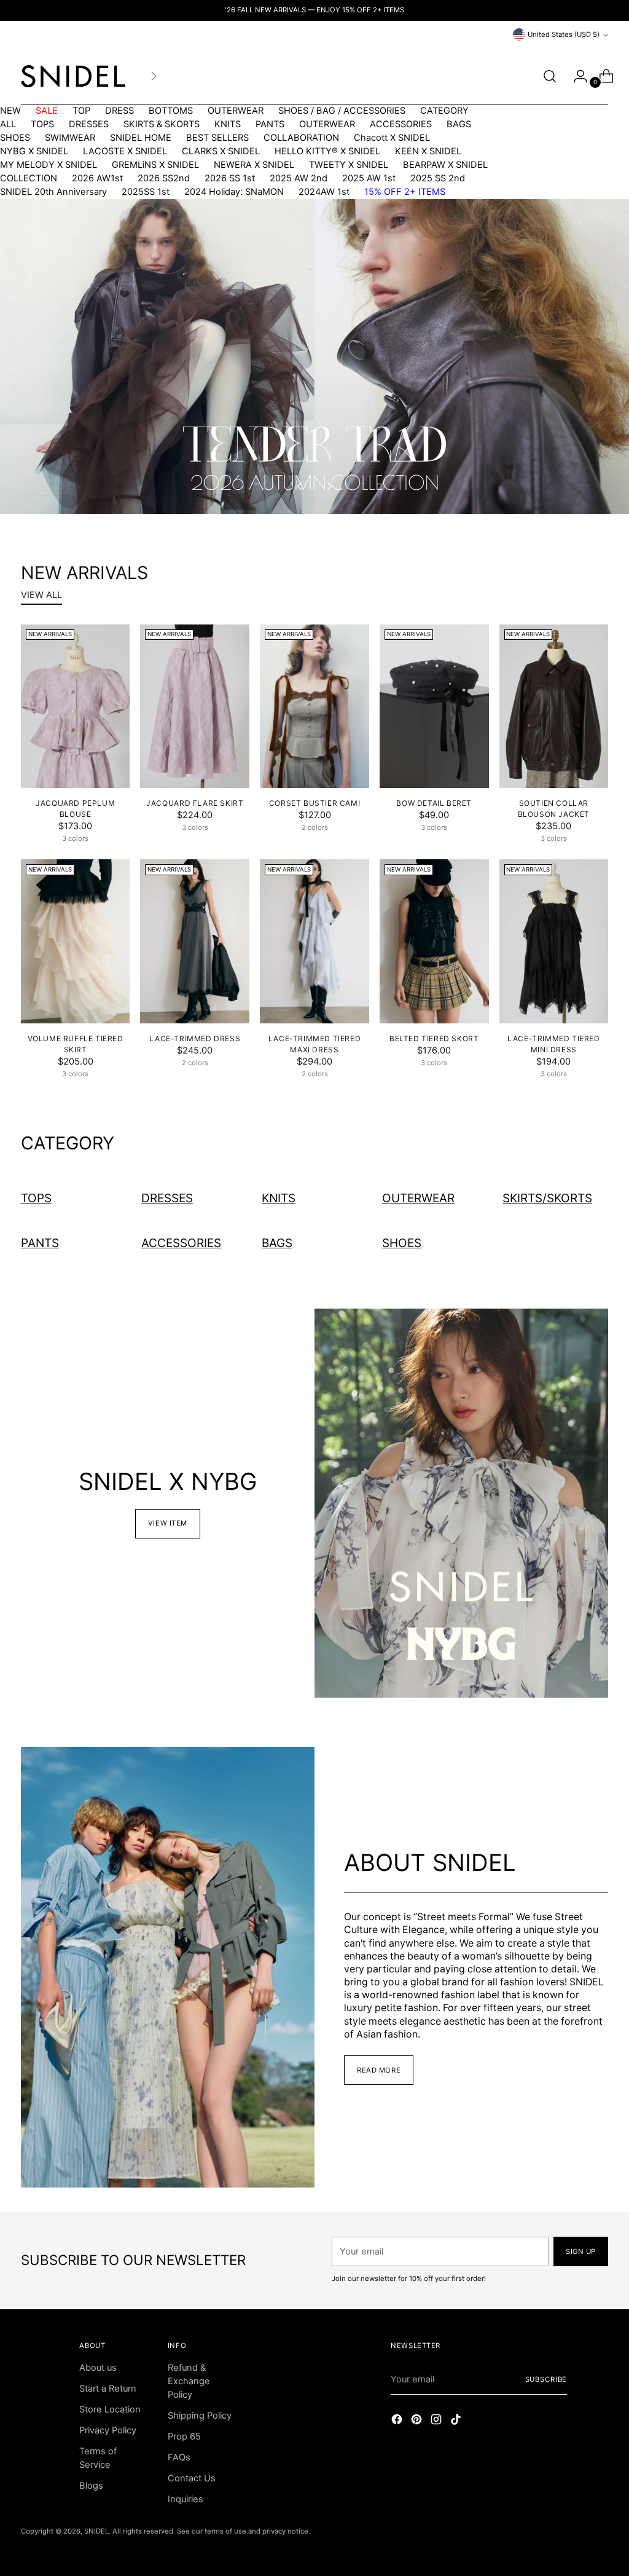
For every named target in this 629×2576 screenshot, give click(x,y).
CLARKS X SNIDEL (221, 151)
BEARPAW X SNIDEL (445, 165)
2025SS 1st (146, 192)
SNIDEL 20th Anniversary (53, 192)
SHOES (15, 138)
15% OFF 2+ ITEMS (405, 192)
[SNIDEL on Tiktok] (457, 2421)
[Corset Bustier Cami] (314, 707)
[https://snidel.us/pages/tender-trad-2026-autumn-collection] (314, 356)
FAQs (179, 2457)
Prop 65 (184, 2436)
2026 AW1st (97, 178)
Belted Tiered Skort (434, 1038)
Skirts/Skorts (547, 1198)
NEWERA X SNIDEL (254, 165)
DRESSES (89, 124)
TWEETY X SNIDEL (349, 165)
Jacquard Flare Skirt (195, 803)
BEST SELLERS (217, 138)
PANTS (270, 124)
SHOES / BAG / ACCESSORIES (342, 111)
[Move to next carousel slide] (329, 486)
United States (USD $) (564, 34)
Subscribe (546, 2379)
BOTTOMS (171, 111)
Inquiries (186, 2499)
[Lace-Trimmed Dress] (195, 941)
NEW (10, 111)
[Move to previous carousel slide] (300, 486)
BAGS (459, 124)
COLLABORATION (301, 138)
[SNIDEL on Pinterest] (418, 2421)
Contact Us (192, 2478)
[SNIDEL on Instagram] (437, 2421)
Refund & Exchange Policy (189, 2381)
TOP (81, 111)
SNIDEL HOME (141, 138)
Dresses (167, 1198)
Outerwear (418, 1198)
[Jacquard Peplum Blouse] (76, 707)
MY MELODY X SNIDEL (49, 165)
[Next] (154, 76)
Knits (279, 1198)
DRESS (119, 111)
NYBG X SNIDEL (34, 151)
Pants (40, 1243)
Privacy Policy (108, 2430)
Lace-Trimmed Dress (195, 1038)
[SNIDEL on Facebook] (398, 2421)
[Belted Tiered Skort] (434, 941)
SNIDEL (96, 2531)
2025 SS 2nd (438, 178)
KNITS (228, 124)
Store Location (110, 2409)
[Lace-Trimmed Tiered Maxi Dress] (314, 941)
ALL (8, 124)
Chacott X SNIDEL (392, 138)
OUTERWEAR (236, 111)
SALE (47, 111)
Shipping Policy (200, 2416)
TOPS (42, 124)
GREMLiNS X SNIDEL (155, 165)
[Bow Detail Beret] (434, 707)
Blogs (91, 2486)
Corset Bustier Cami (314, 803)
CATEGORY (444, 111)
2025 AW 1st (369, 178)
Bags (277, 1243)
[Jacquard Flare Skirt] (195, 707)
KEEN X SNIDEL (428, 151)
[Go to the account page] (576, 76)
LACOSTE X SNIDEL (125, 151)
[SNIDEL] (73, 76)
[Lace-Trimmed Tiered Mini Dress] (554, 941)
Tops (36, 1198)
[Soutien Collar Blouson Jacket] (554, 707)
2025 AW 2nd (299, 178)
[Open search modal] (550, 76)
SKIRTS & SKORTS (162, 124)
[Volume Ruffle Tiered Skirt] (76, 941)
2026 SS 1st (230, 178)
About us (98, 2368)
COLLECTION (29, 178)
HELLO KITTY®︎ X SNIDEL (327, 151)
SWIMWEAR (70, 138)
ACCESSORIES (401, 124)
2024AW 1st (324, 192)
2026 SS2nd (164, 178)
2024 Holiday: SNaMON (234, 192)
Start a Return (108, 2389)
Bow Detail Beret (434, 803)
